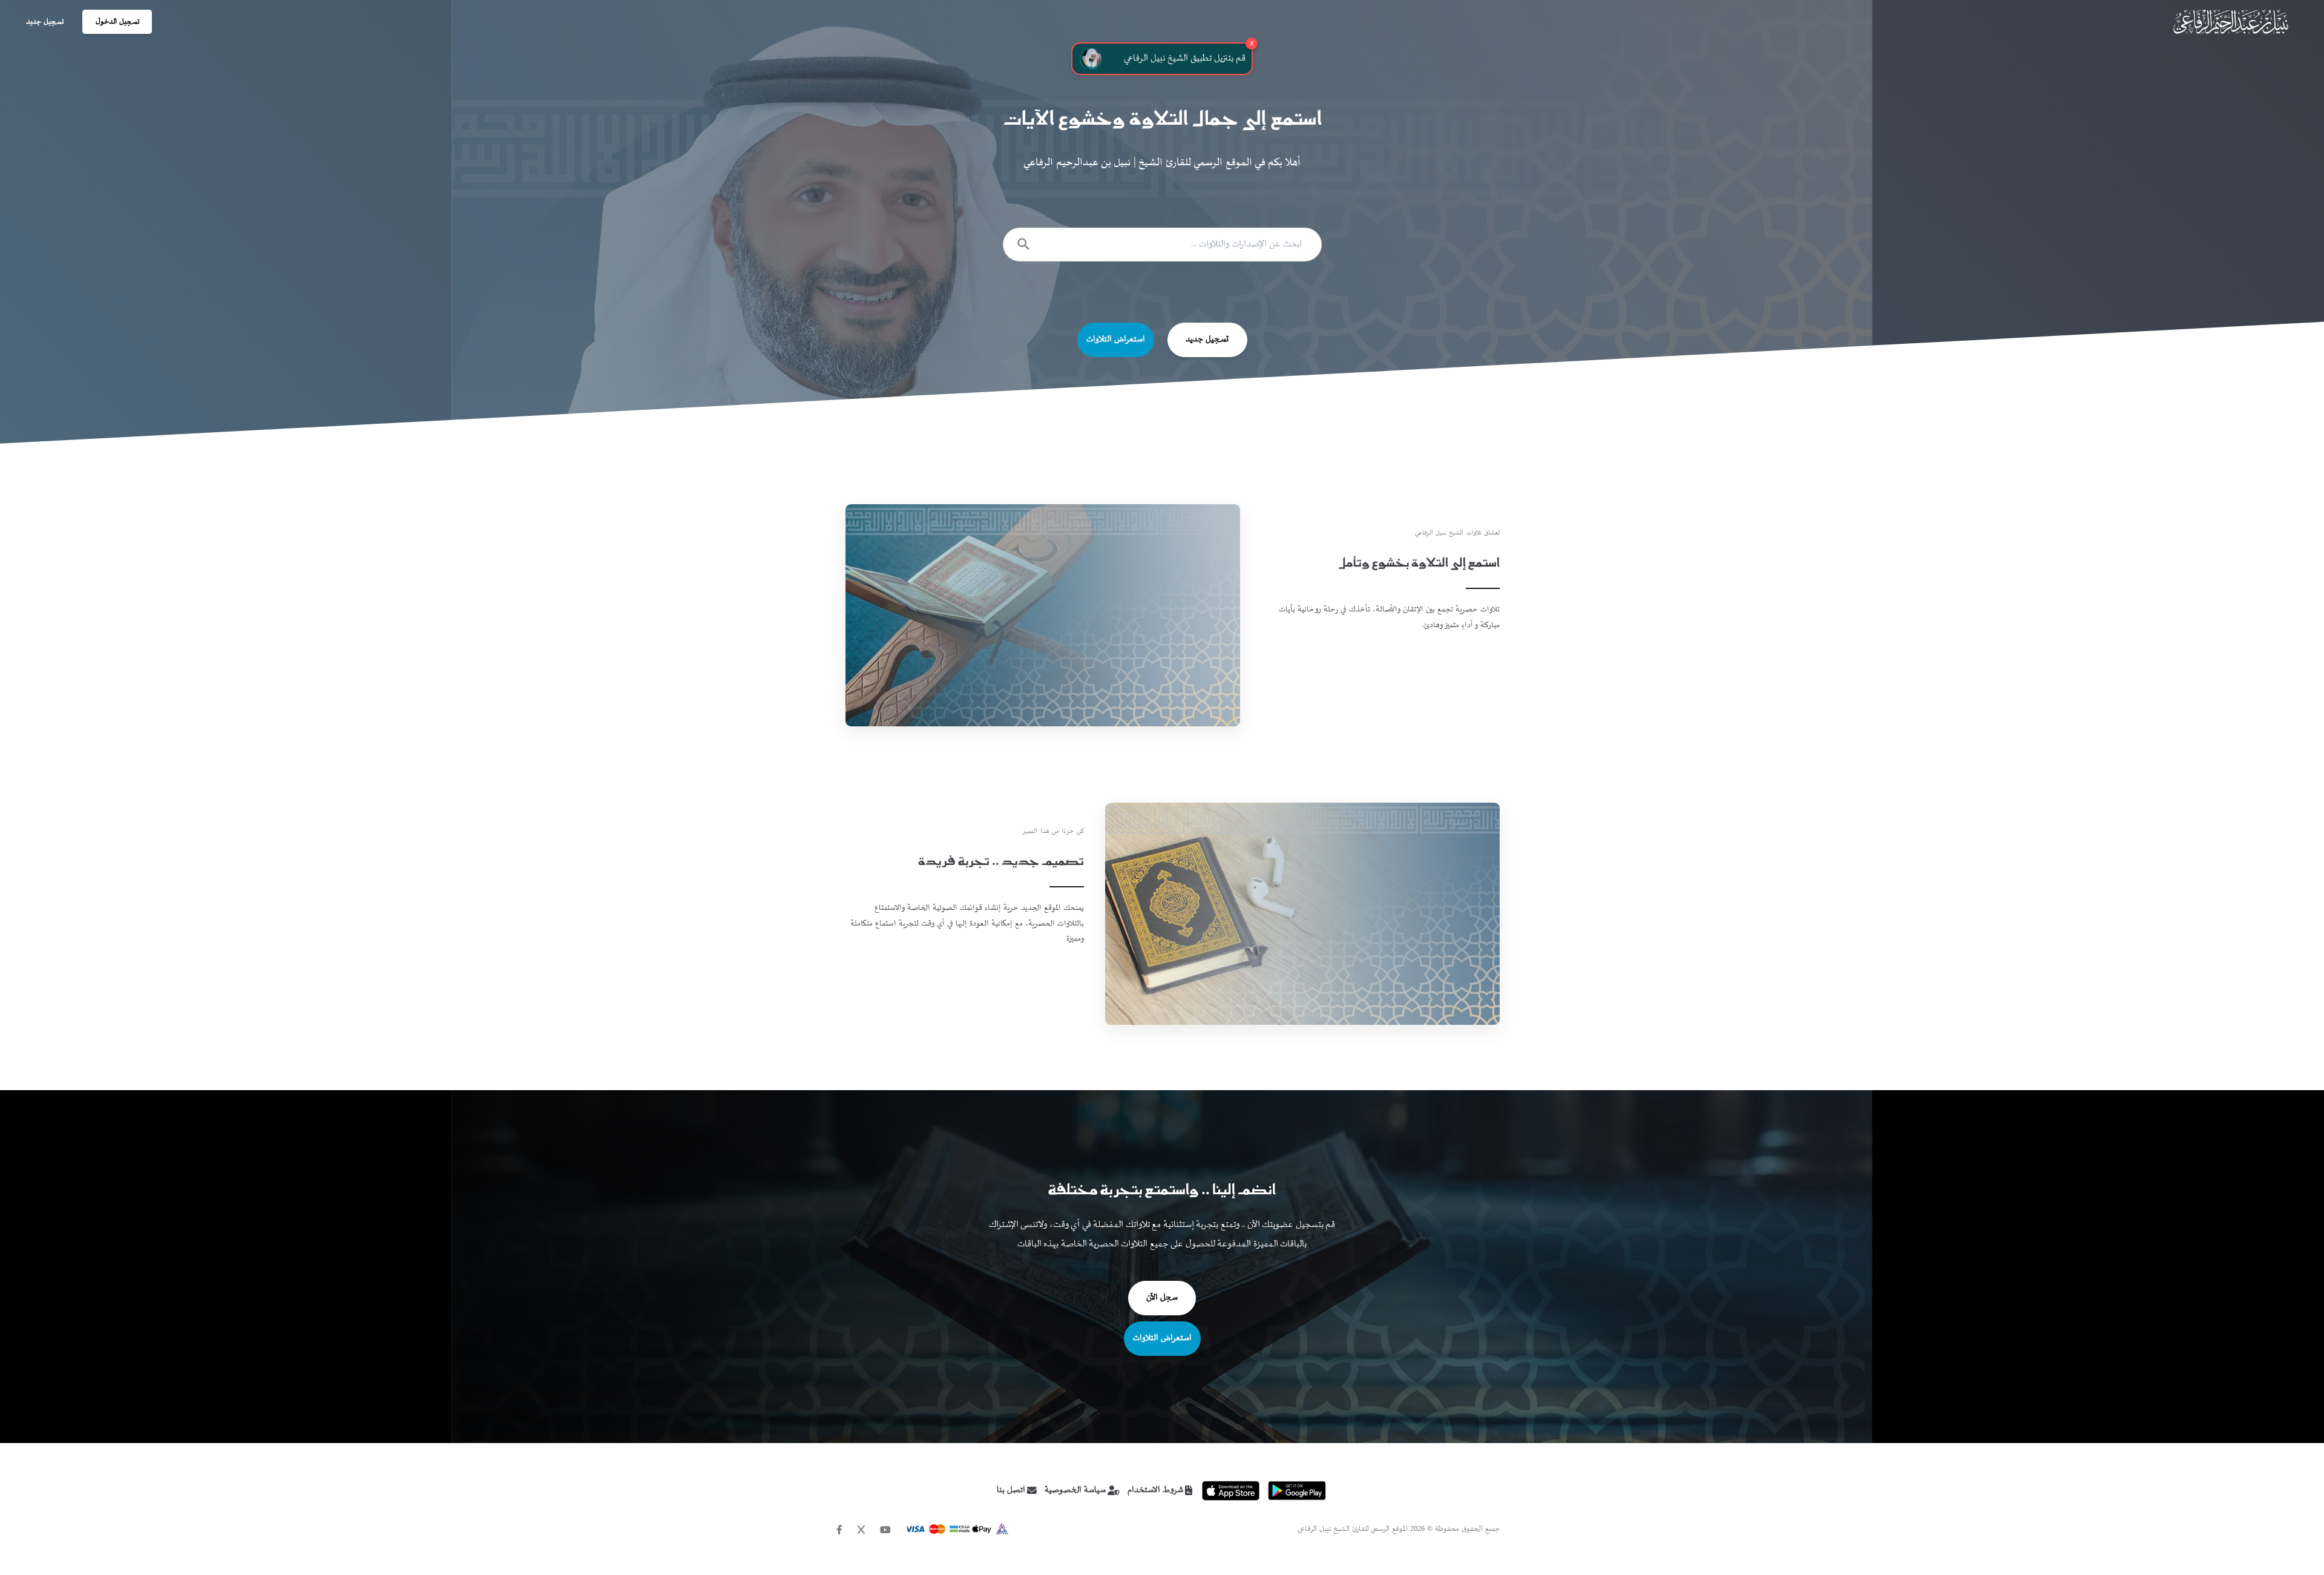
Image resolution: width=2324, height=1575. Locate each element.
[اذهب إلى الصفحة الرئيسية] (2230, 22)
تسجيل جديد (45, 22)
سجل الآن (1162, 1298)
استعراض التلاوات (1116, 340)
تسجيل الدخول (117, 22)
